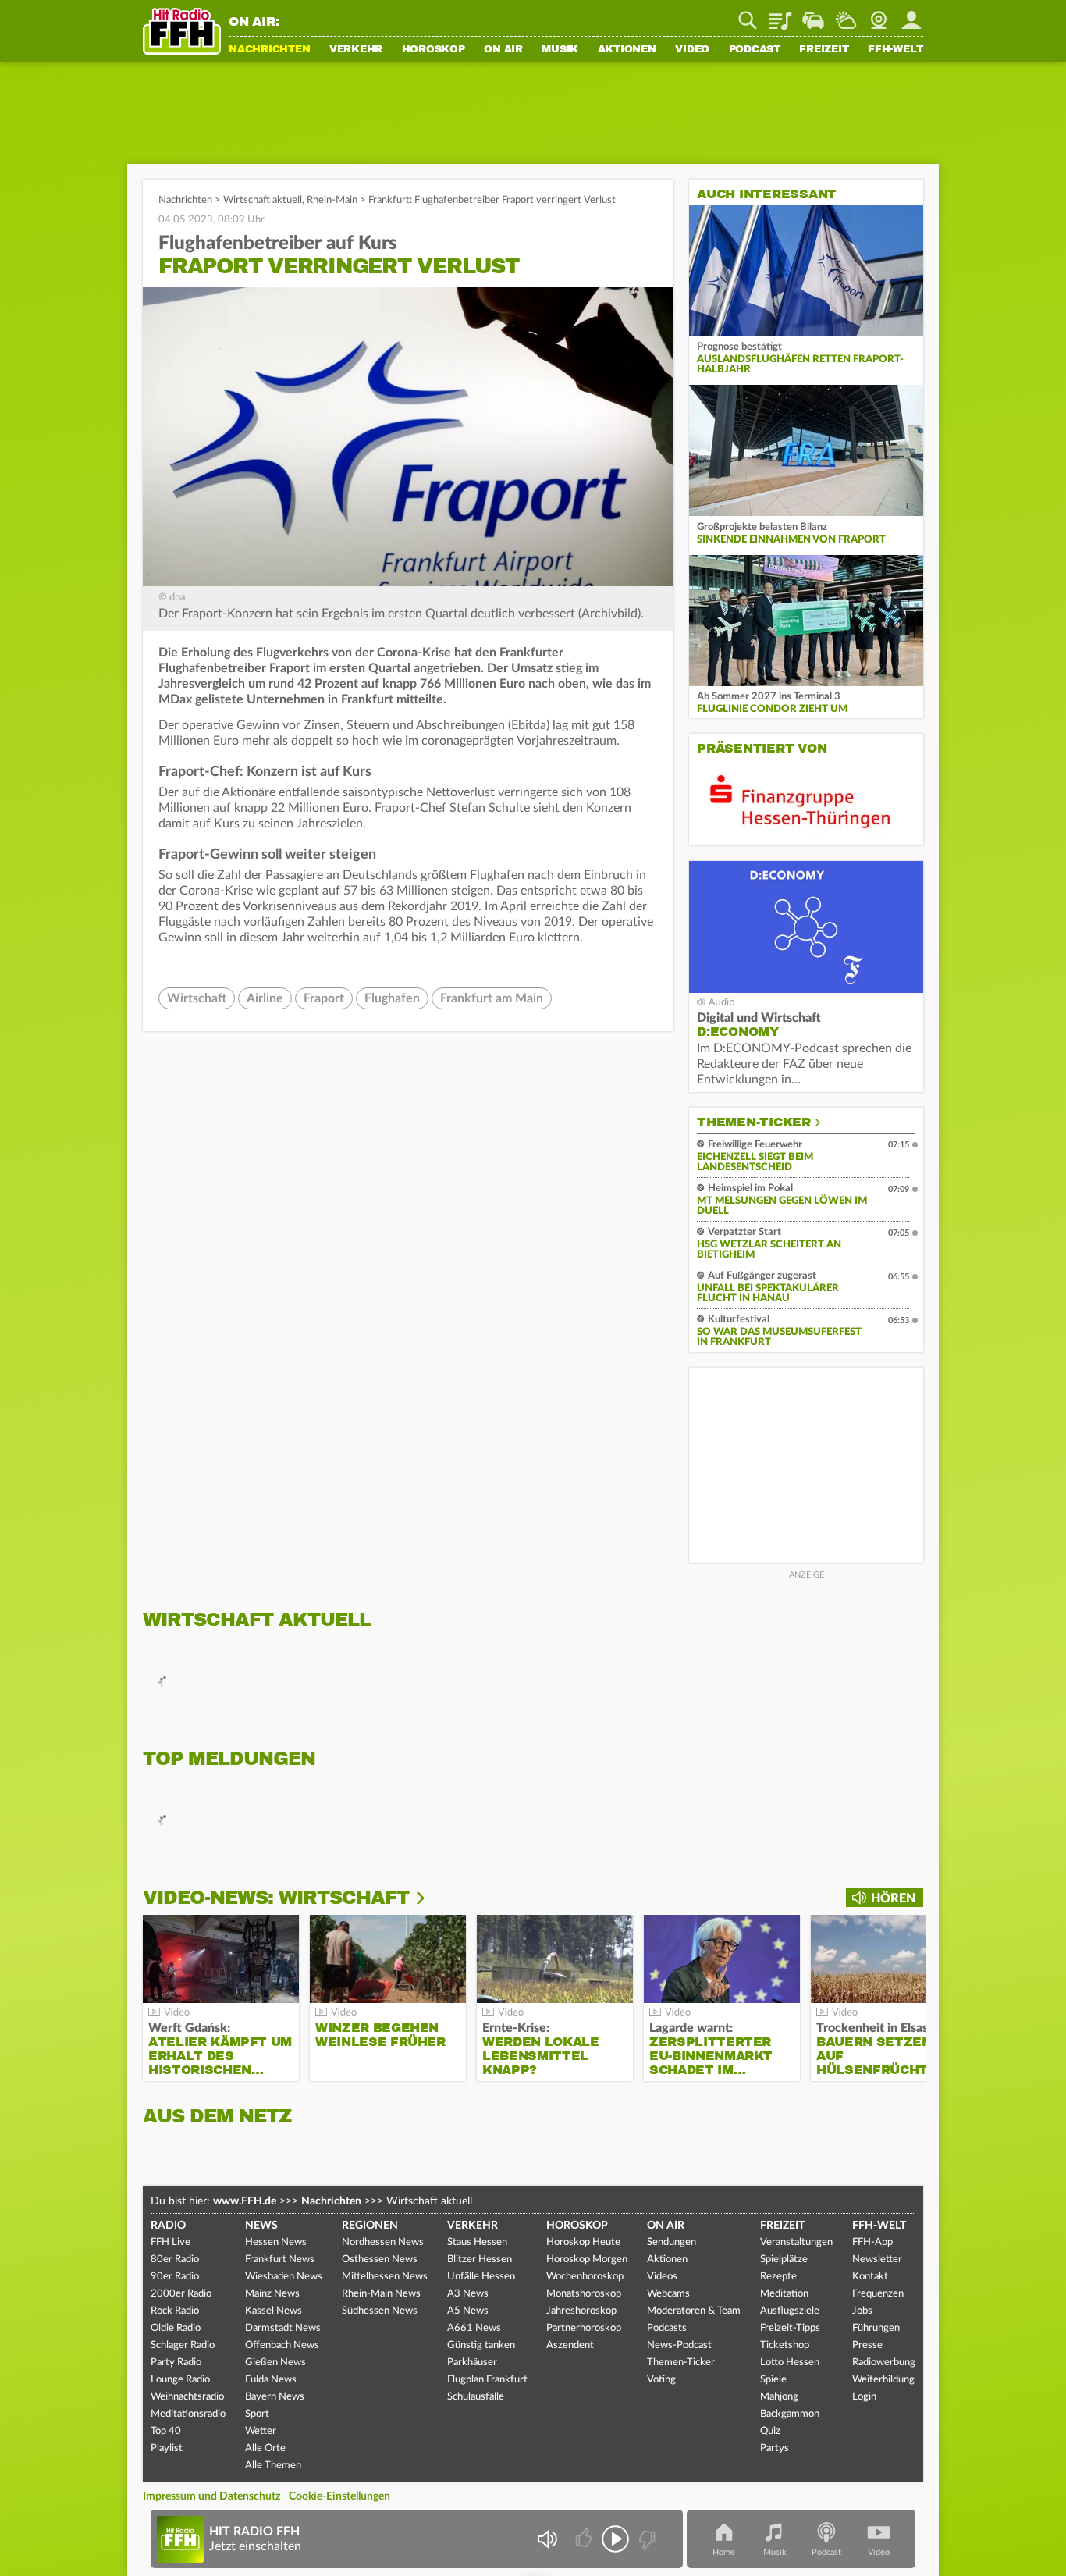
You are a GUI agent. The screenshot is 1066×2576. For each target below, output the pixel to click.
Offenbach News (282, 2345)
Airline (265, 998)
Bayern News (275, 2397)
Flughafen (392, 998)
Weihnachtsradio (187, 2397)
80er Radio (175, 2259)
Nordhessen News (383, 2242)
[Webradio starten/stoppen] (615, 2539)
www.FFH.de (245, 2201)
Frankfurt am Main (492, 998)
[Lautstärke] (547, 2539)
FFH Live (171, 2242)
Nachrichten (269, 50)
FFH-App (872, 2242)
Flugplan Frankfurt (487, 2380)
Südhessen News (380, 2311)
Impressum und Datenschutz (211, 2496)
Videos (662, 2277)
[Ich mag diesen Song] (585, 2539)
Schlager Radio (183, 2345)
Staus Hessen (477, 2242)
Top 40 (166, 2431)
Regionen (370, 2226)
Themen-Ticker (754, 1123)
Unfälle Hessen (481, 2277)
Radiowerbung (884, 2363)
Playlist (780, 15)
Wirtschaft (197, 998)
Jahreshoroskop (581, 2311)
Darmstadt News (283, 2328)
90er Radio (175, 2277)
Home (724, 2552)
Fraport (324, 998)
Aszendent (570, 2345)
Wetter (846, 15)
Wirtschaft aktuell (263, 200)
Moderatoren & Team (694, 2311)
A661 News (474, 2328)
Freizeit (824, 50)
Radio (168, 2226)
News (261, 2226)
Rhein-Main (332, 200)
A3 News (468, 2294)
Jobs (862, 2311)
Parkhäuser (472, 2363)
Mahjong (779, 2397)
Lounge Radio (180, 2380)
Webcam (879, 15)
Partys (775, 2448)
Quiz (770, 2431)
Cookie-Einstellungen (339, 2496)
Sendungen (672, 2242)
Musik (560, 50)
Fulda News (271, 2380)
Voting (661, 2380)
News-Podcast (679, 2345)
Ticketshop (785, 2345)
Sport (257, 2414)
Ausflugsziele (790, 2311)
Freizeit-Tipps (790, 2328)
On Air (503, 50)
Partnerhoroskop (584, 2328)
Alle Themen (273, 2466)
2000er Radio (181, 2294)
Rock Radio (175, 2311)
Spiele (773, 2380)
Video (692, 50)
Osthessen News (380, 2259)
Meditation (784, 2294)
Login (864, 2397)
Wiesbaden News (284, 2277)
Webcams (668, 2294)
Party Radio (176, 2363)
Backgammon (790, 2414)
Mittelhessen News (385, 2277)
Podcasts (667, 2328)
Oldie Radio (176, 2328)
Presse (867, 2345)
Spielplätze (784, 2259)
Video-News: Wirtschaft (276, 1898)
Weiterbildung (883, 2380)
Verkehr (356, 50)
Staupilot (813, 15)
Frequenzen (878, 2294)
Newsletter (877, 2259)
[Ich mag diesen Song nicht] (646, 2539)
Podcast (755, 50)
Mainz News (272, 2294)
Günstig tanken (481, 2345)
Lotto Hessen (790, 2363)
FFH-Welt (895, 50)
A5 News (468, 2311)
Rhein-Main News (381, 2294)
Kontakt (870, 2277)
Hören (893, 1898)
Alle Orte (265, 2448)
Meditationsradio (188, 2414)
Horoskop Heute (583, 2242)
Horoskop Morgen (587, 2259)
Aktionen (627, 50)
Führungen (876, 2328)
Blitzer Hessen (480, 2259)
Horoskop (434, 50)
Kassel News (274, 2311)
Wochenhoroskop (585, 2277)
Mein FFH (911, 15)
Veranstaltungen (796, 2242)
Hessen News (276, 2242)
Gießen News (275, 2363)
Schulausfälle (476, 2397)
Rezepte (778, 2277)
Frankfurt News (280, 2259)
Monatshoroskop (584, 2294)
